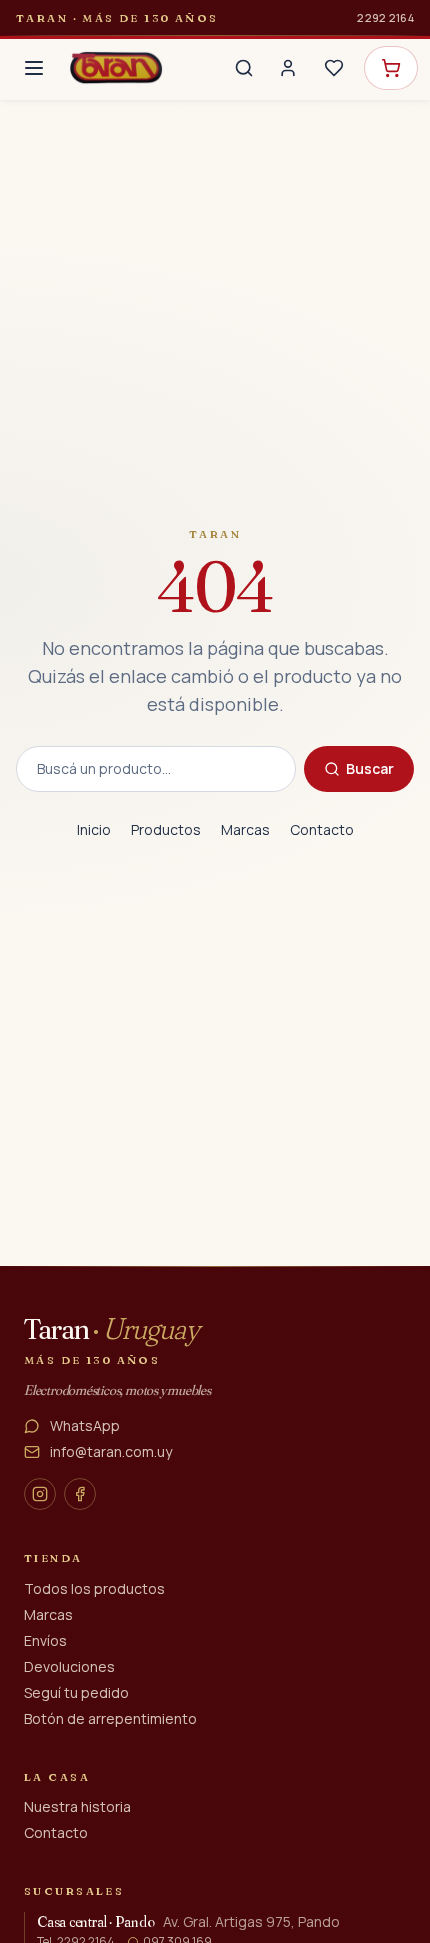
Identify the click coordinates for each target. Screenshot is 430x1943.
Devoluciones (69, 1666)
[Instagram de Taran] (40, 1494)
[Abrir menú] (34, 68)
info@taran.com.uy (111, 1451)
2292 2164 (385, 17)
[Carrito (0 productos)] (391, 68)
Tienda (53, 1558)
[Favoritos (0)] (334, 68)
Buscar (370, 768)
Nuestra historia (77, 1806)
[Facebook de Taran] (80, 1494)
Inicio (94, 829)
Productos (166, 829)
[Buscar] (244, 68)
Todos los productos (94, 1588)
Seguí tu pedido (76, 1692)
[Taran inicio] (116, 68)
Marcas (245, 829)
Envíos (45, 1640)
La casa (57, 1777)
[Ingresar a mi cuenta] (288, 68)
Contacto (322, 829)
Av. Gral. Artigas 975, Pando (251, 1921)
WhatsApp (85, 1425)
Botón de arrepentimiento (110, 1718)
